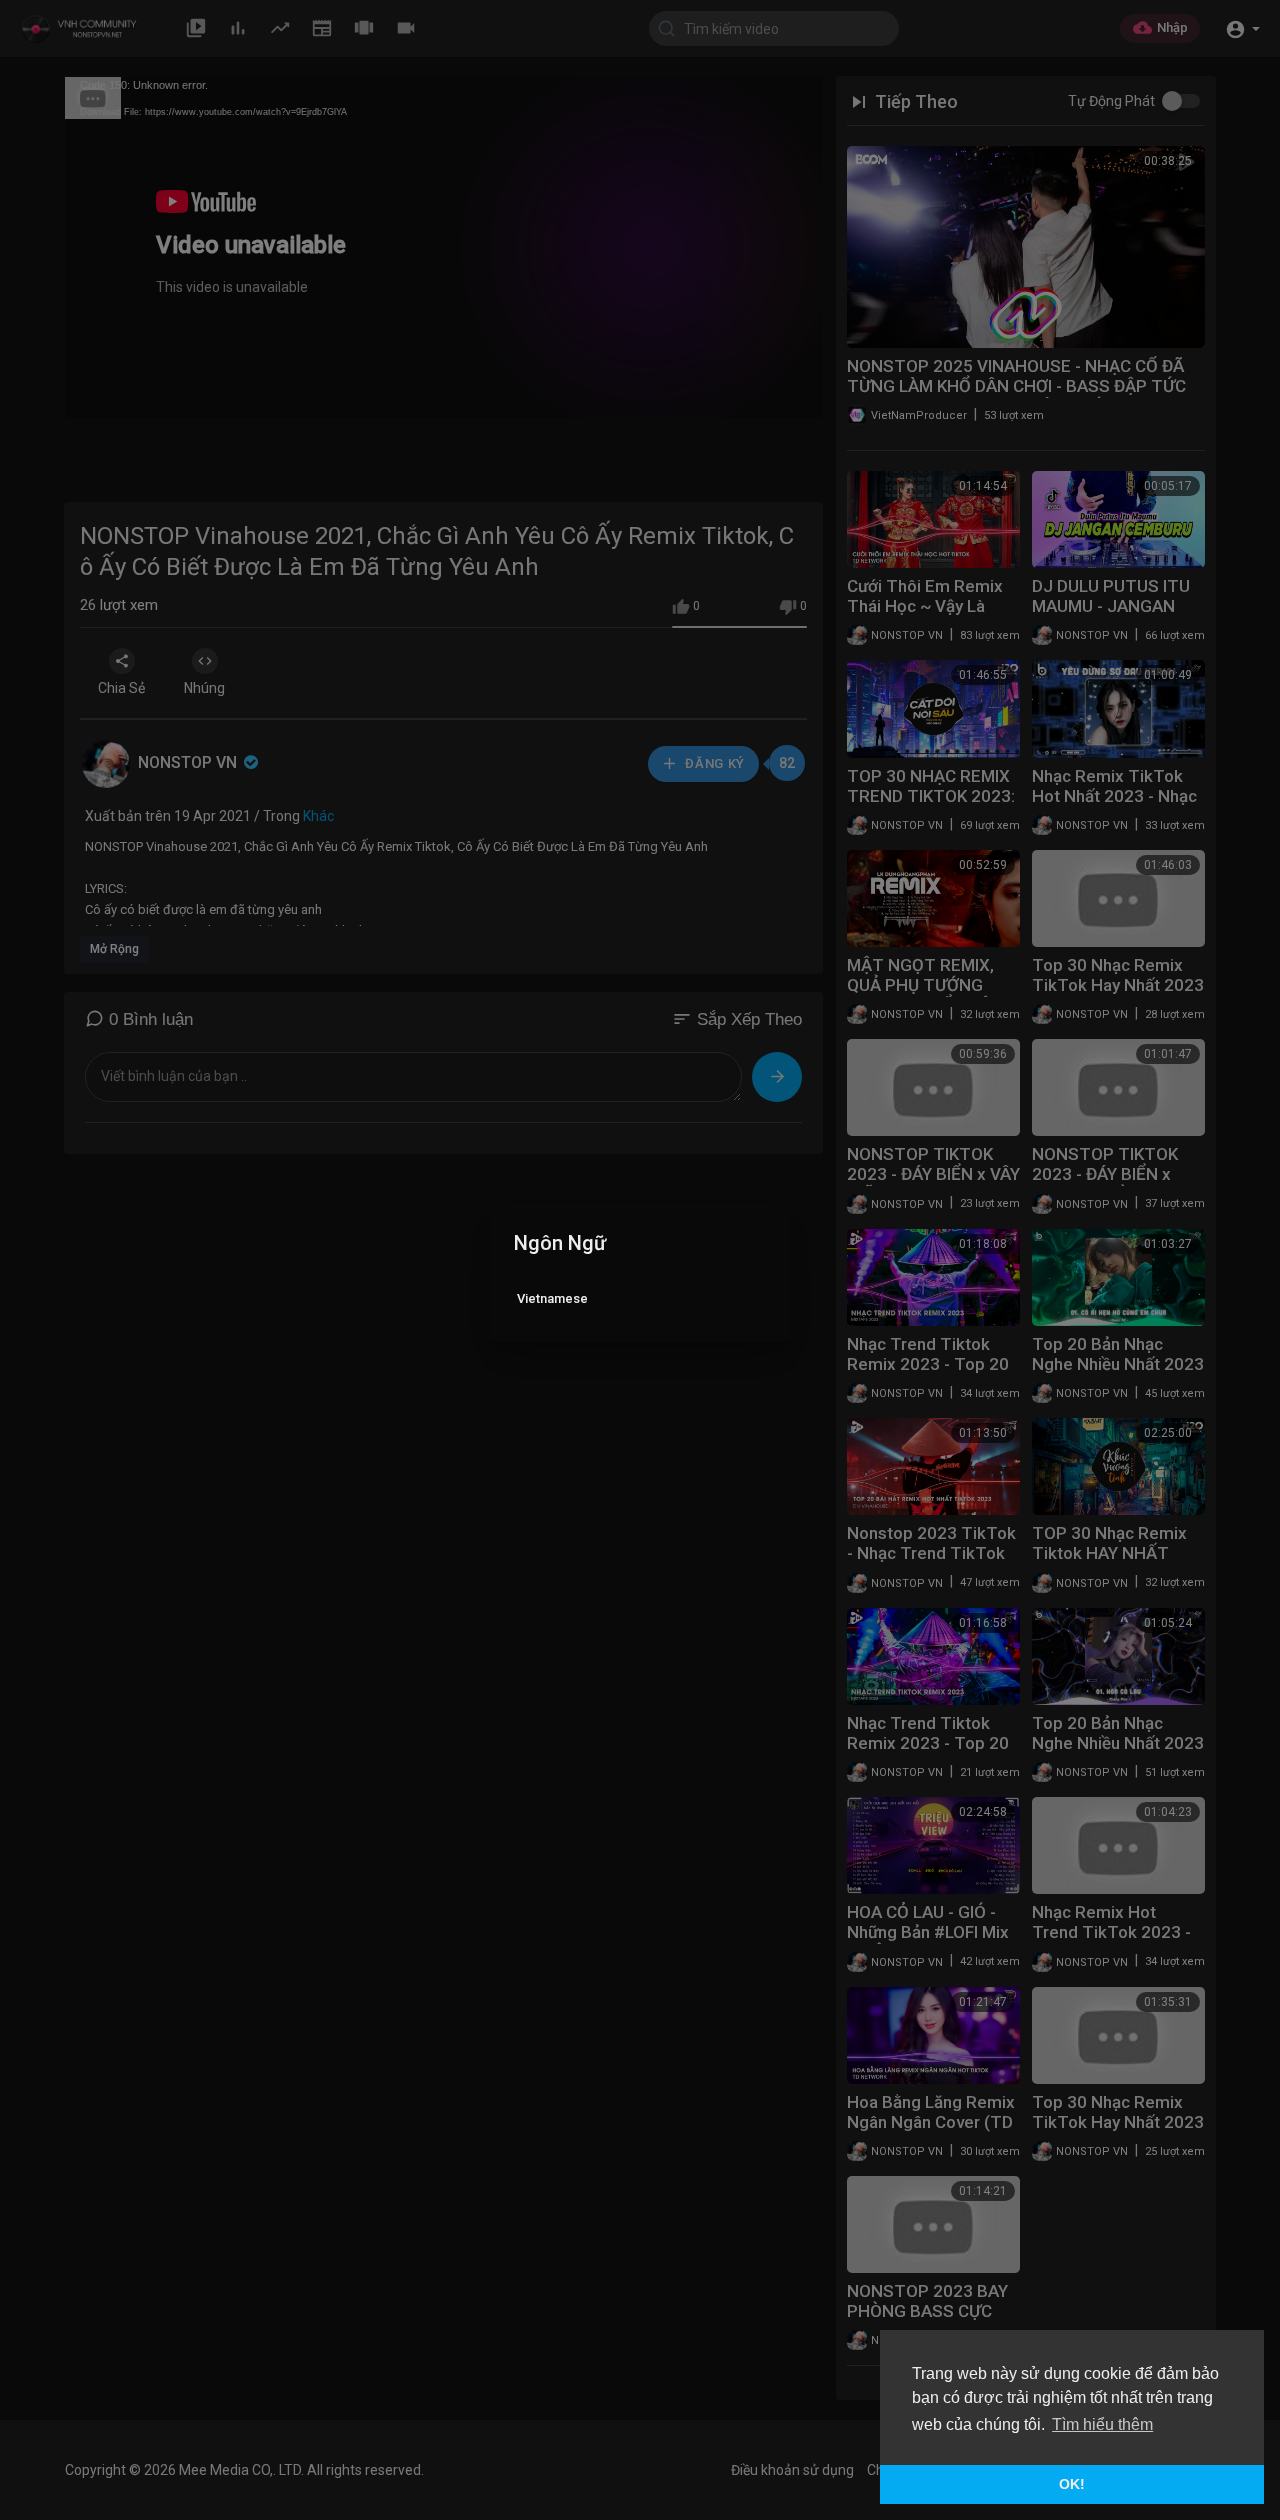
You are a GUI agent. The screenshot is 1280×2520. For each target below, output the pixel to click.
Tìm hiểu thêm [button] (1102, 2424)
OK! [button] (1072, 2484)
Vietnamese (552, 1298)
